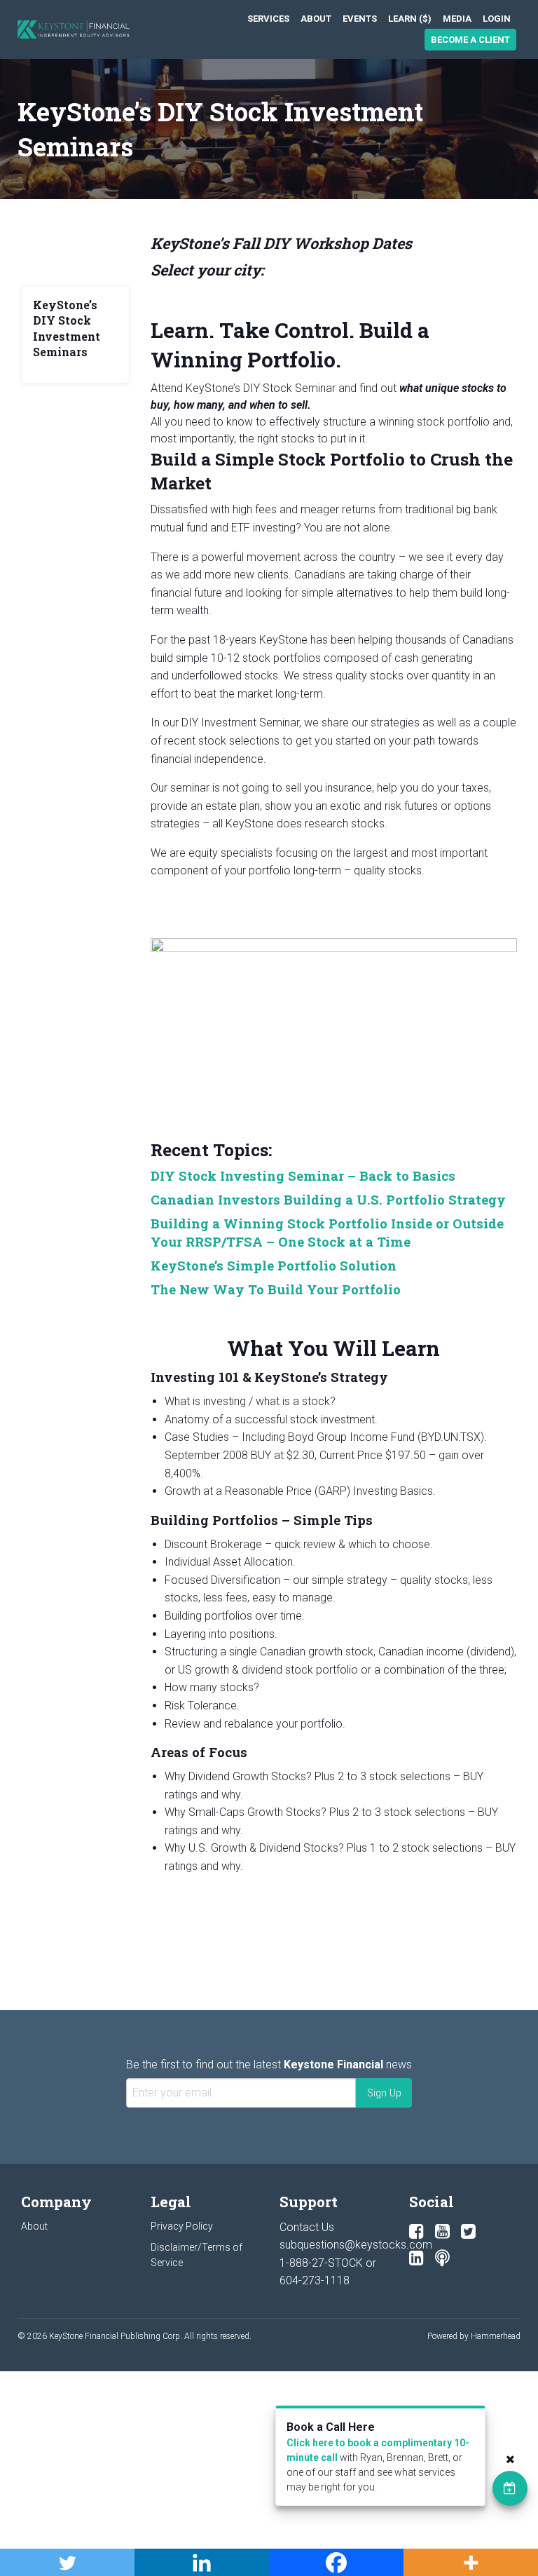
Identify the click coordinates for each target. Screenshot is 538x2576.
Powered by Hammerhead (474, 2336)
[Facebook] (416, 2232)
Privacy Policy (182, 2226)
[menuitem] (268, 19)
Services (268, 19)
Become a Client (470, 40)
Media (457, 19)
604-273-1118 (315, 2280)
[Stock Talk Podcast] (442, 2258)
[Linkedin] (416, 2258)
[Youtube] (442, 2232)
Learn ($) (410, 19)
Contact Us (307, 2227)
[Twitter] (468, 2232)
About (316, 19)
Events (360, 19)
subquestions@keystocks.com (356, 2245)
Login (497, 19)
